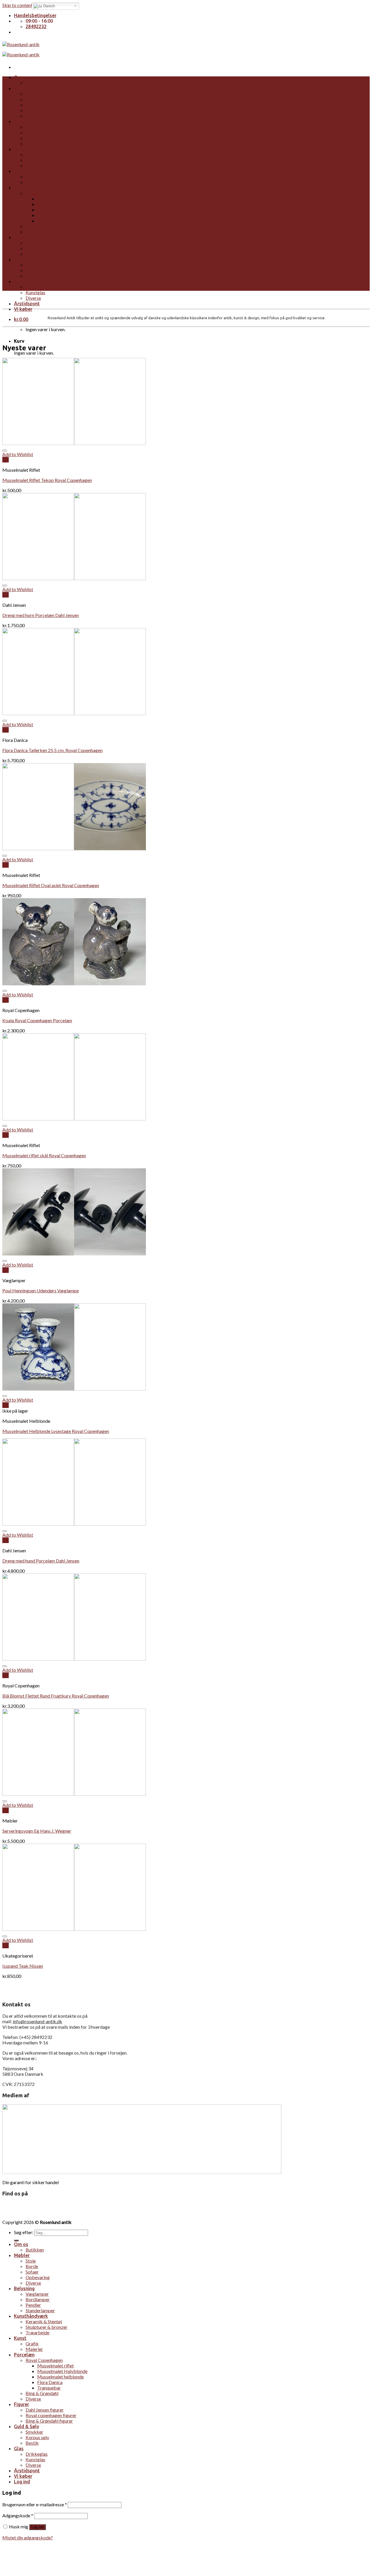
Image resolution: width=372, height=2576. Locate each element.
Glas (19, 281)
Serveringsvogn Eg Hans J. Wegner (37, 1831)
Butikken (35, 83)
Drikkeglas (37, 287)
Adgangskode (18, 2515)
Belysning (24, 121)
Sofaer (32, 105)
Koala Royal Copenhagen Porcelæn (37, 1020)
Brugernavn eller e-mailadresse (35, 2504)
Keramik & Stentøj (44, 154)
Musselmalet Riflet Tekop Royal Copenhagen (47, 480)
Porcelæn (24, 188)
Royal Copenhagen (44, 193)
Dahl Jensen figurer (45, 243)
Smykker (34, 265)
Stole (31, 94)
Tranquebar (49, 221)
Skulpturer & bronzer (46, 160)
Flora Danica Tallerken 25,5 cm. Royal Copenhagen (52, 750)
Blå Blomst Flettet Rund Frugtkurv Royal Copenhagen (56, 1696)
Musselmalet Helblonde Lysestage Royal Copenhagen (56, 1431)
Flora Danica (50, 215)
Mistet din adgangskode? (28, 2538)
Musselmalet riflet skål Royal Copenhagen (44, 1155)
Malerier (34, 182)
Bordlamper (38, 132)
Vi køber (23, 309)
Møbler (22, 88)
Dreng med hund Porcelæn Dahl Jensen (41, 1561)
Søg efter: (24, 2232)
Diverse (33, 116)
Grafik (32, 176)
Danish (49, 6)
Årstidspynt (27, 304)
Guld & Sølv (26, 259)
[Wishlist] (5, 451)
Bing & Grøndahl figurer (49, 254)
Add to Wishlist (18, 454)
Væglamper (37, 127)
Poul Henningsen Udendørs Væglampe (41, 1290)
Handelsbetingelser (35, 15)
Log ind (37, 2527)
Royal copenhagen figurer (51, 248)
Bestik (32, 276)
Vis (6, 460)
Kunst (20, 171)
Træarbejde (37, 165)
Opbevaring (38, 110)
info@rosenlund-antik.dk (37, 2021)
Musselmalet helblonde (60, 210)
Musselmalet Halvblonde (62, 204)
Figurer (22, 237)
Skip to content (17, 5)
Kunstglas (35, 292)
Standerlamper (40, 143)
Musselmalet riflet (56, 199)
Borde (32, 99)
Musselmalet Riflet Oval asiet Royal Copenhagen (51, 885)
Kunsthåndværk (31, 149)
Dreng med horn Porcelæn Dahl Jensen (41, 615)
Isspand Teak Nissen (23, 1966)
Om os (21, 77)
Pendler (33, 138)
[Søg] (16, 2240)
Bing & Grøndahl (42, 226)
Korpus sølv (37, 270)
